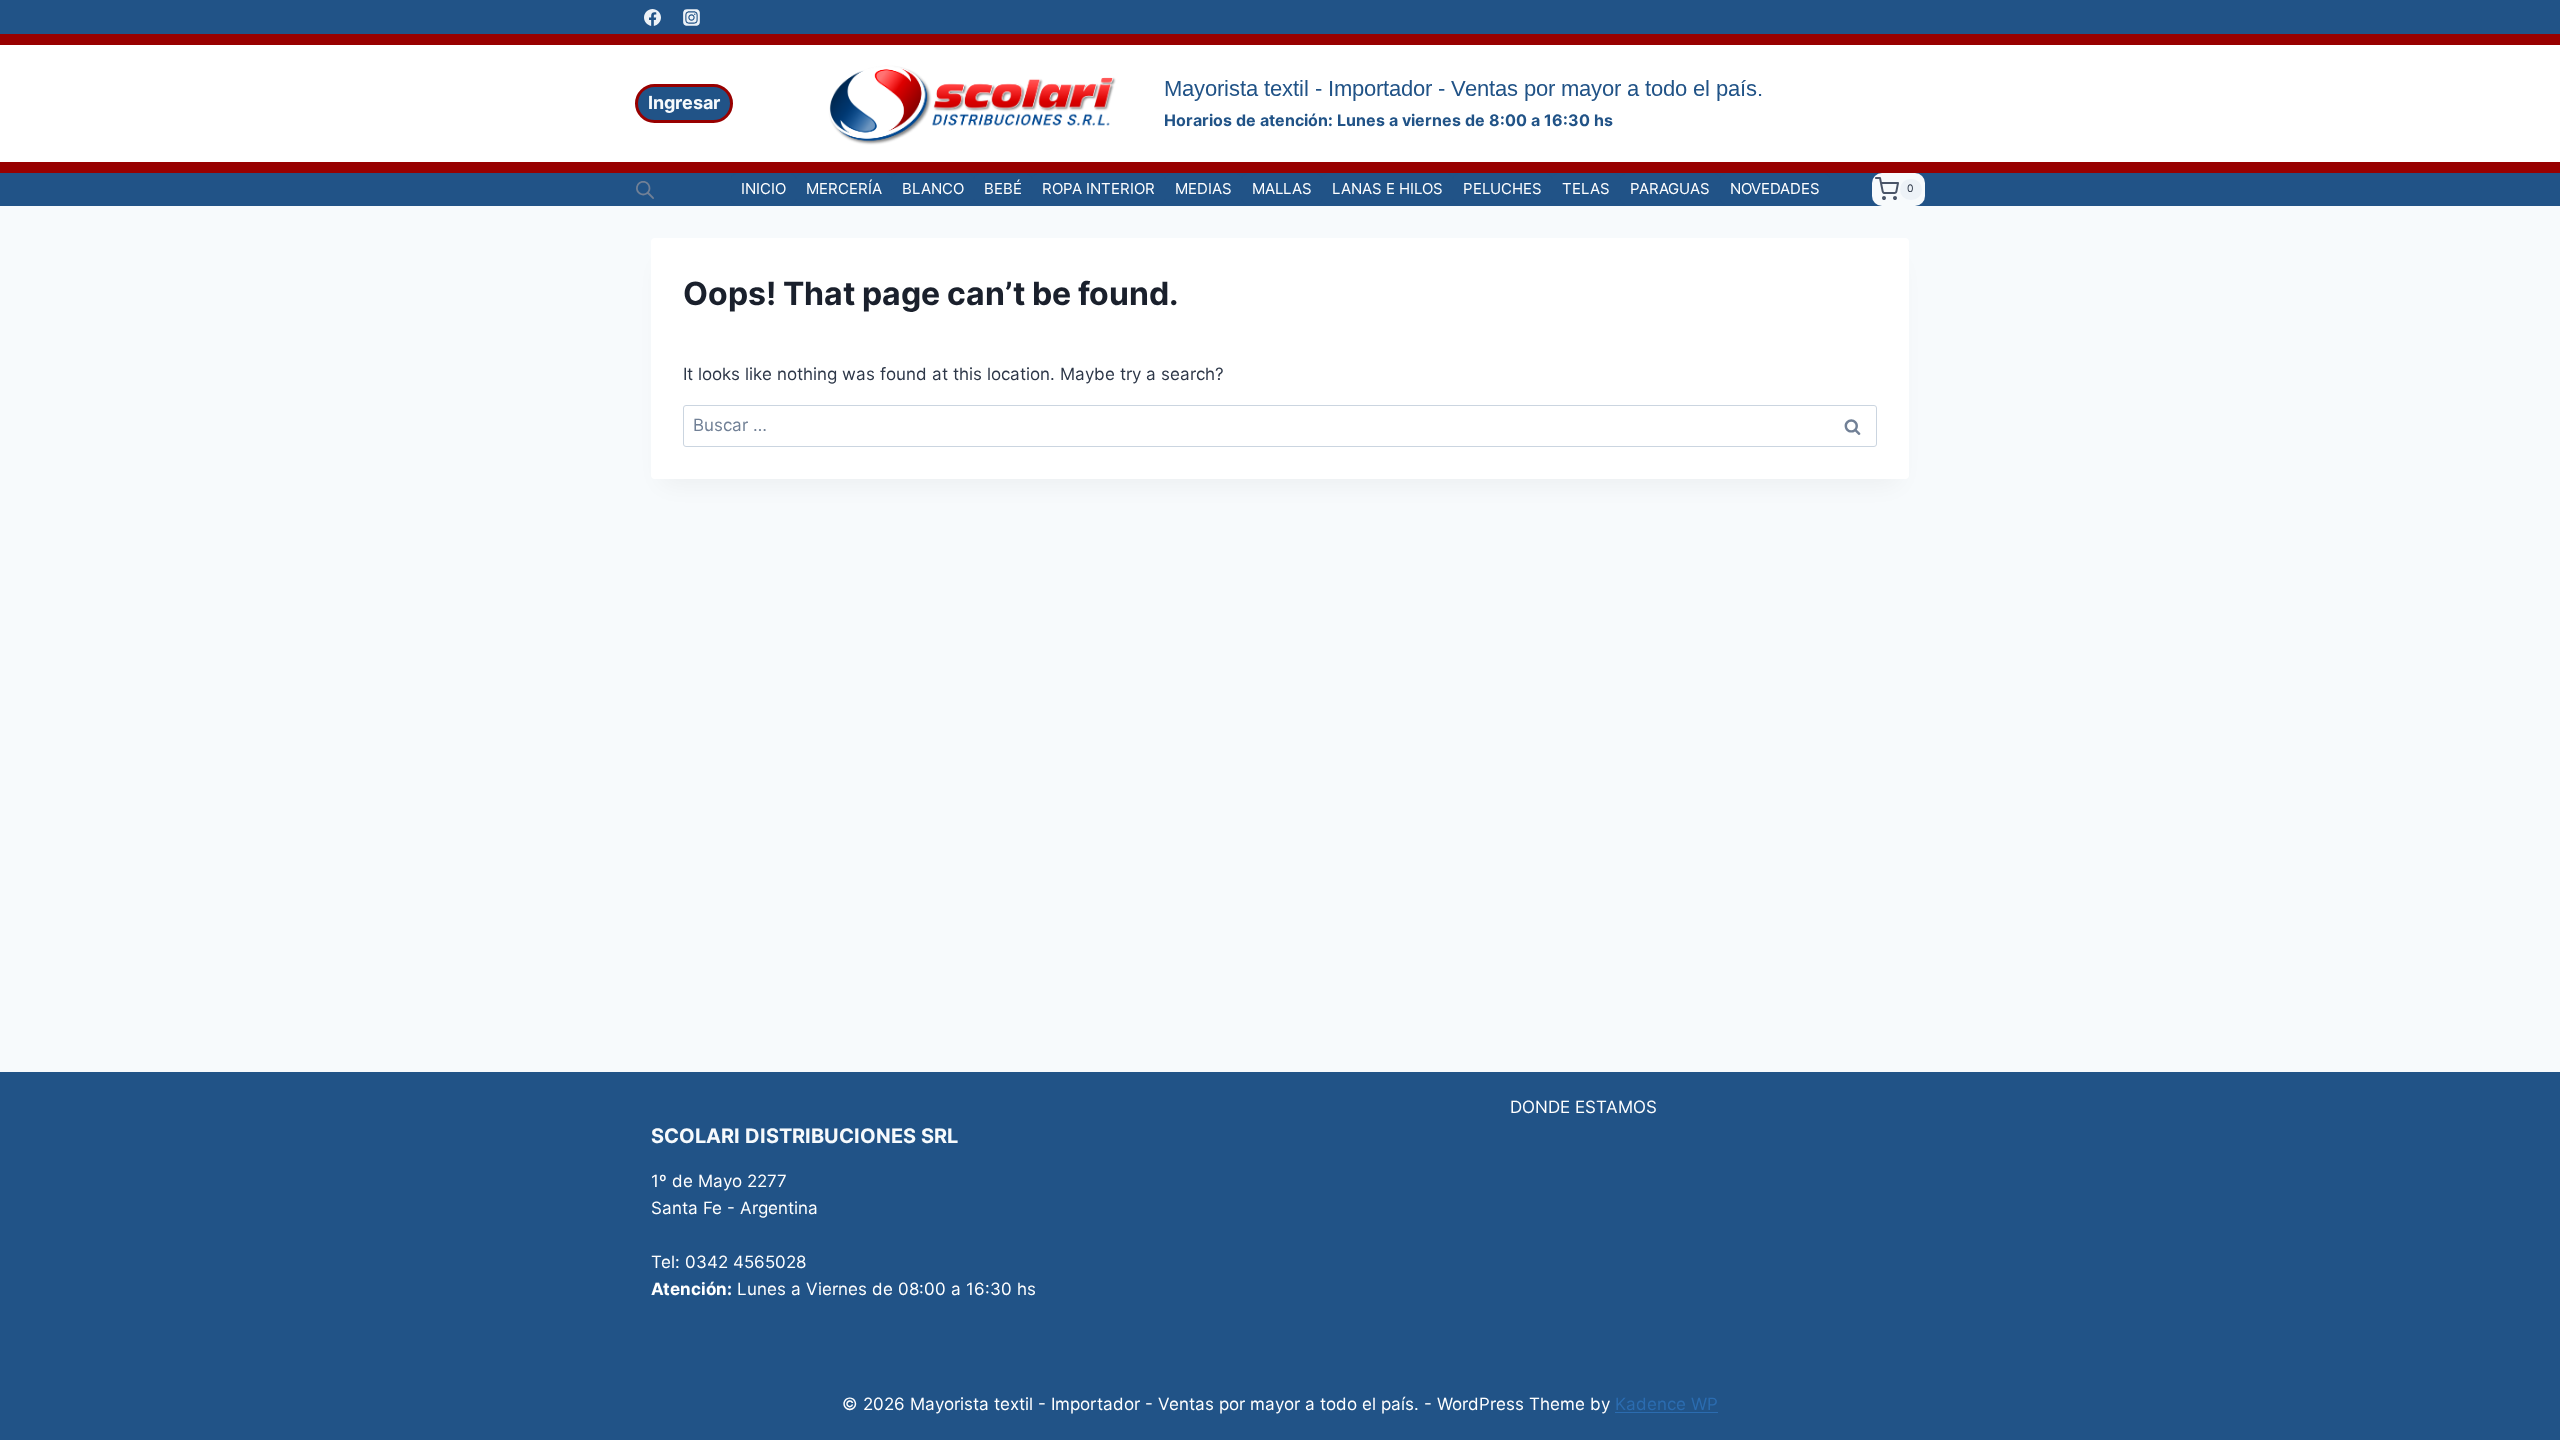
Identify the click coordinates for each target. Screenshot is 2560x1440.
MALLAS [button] (1282, 188)
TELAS (1586, 188)
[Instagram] (691, 17)
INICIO (763, 188)
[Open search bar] (645, 190)
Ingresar (684, 102)
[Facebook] (652, 17)
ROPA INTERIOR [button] (1098, 188)
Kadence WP (1666, 1404)
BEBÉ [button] (1003, 188)
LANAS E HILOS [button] (1387, 188)
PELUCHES (1502, 188)
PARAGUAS (1670, 188)
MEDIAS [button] (1203, 188)
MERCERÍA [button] (844, 188)
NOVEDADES (1775, 188)
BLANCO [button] (933, 188)
